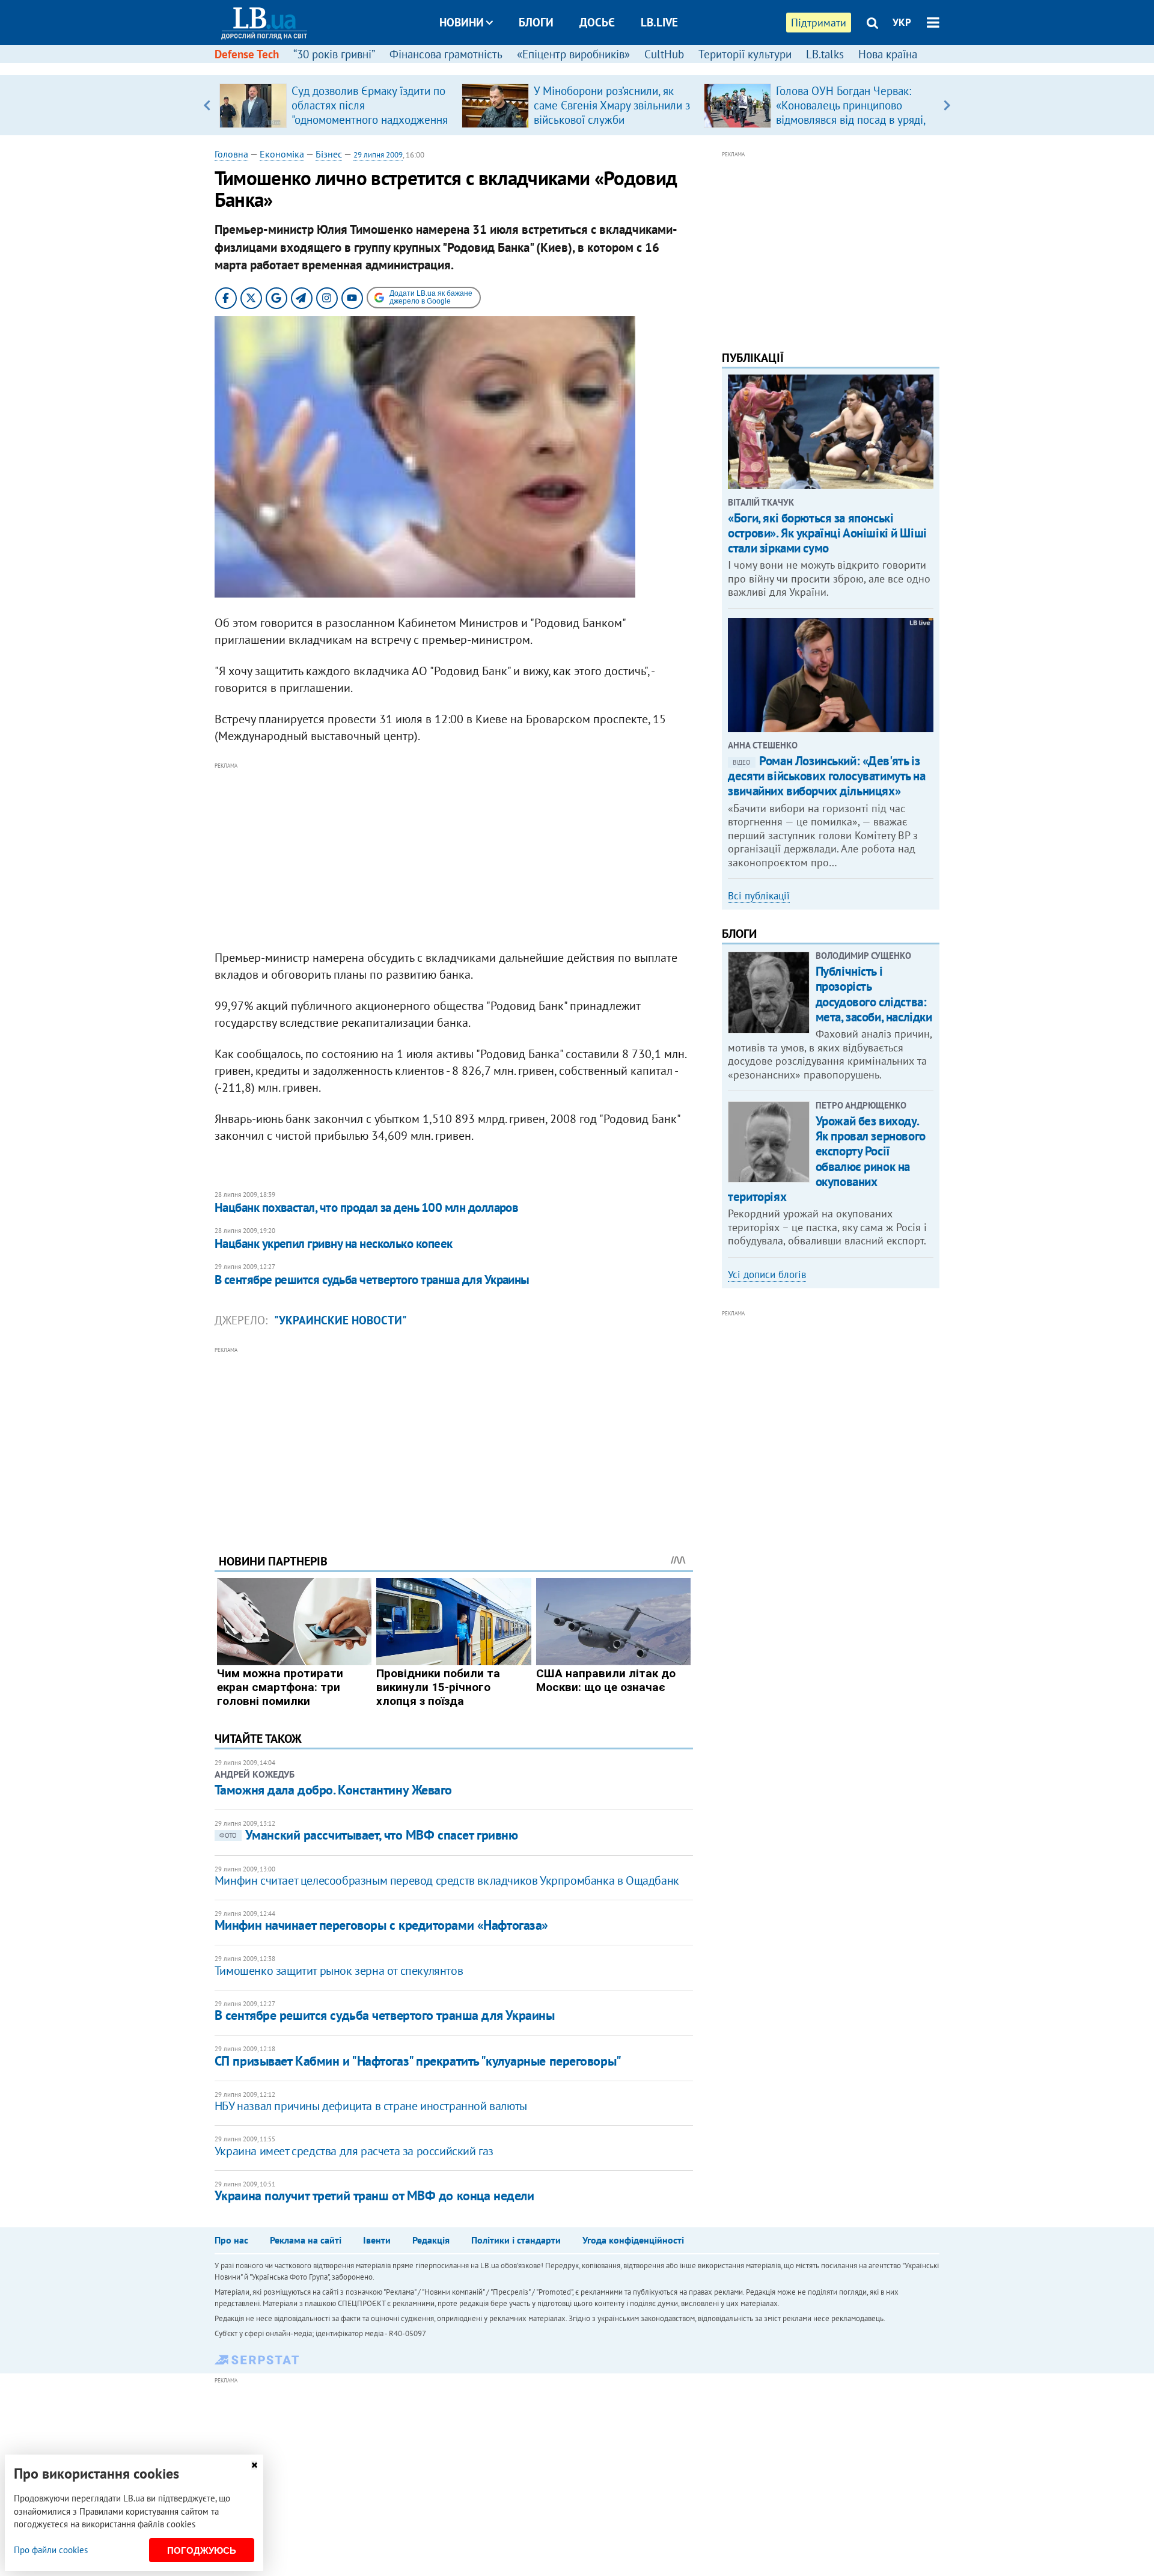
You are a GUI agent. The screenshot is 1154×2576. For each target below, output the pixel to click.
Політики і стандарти (516, 2240)
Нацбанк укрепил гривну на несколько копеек (334, 1244)
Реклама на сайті (306, 2240)
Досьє (597, 22)
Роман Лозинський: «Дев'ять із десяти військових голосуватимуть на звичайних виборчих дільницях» (826, 776)
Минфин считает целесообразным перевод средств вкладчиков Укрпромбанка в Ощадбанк (447, 1880)
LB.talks (825, 54)
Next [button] (947, 105)
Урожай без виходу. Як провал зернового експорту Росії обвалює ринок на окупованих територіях (826, 1159)
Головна (231, 154)
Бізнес (329, 154)
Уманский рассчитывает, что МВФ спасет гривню (369, 1835)
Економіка (282, 154)
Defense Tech (247, 54)
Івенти (377, 2240)
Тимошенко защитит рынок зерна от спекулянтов (339, 1971)
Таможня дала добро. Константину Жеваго (333, 1790)
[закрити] (254, 2465)
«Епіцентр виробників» (573, 54)
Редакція (431, 2240)
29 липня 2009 (378, 155)
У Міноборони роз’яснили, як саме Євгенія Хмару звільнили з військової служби (612, 105)
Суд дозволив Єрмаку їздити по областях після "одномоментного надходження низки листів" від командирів (370, 112)
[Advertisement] (454, 857)
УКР (902, 22)
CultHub (664, 54)
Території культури (745, 54)
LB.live (659, 22)
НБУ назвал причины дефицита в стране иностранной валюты (371, 2106)
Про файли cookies (51, 2550)
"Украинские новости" (340, 1320)
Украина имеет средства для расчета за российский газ (354, 2151)
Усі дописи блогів (767, 1274)
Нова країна (888, 54)
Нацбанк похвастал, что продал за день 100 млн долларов (367, 1207)
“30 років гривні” (334, 54)
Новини (462, 22)
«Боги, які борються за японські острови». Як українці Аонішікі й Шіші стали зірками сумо (827, 533)
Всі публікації (759, 896)
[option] (336, 105)
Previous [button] (207, 105)
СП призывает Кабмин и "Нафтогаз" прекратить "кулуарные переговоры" (418, 2061)
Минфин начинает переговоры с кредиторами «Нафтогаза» (381, 1925)
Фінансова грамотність (446, 54)
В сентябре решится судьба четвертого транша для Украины (372, 1280)
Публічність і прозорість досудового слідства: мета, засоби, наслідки (874, 994)
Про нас (231, 2240)
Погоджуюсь (202, 2550)
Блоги (536, 22)
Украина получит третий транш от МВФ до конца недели (374, 2195)
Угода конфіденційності (633, 2240)
